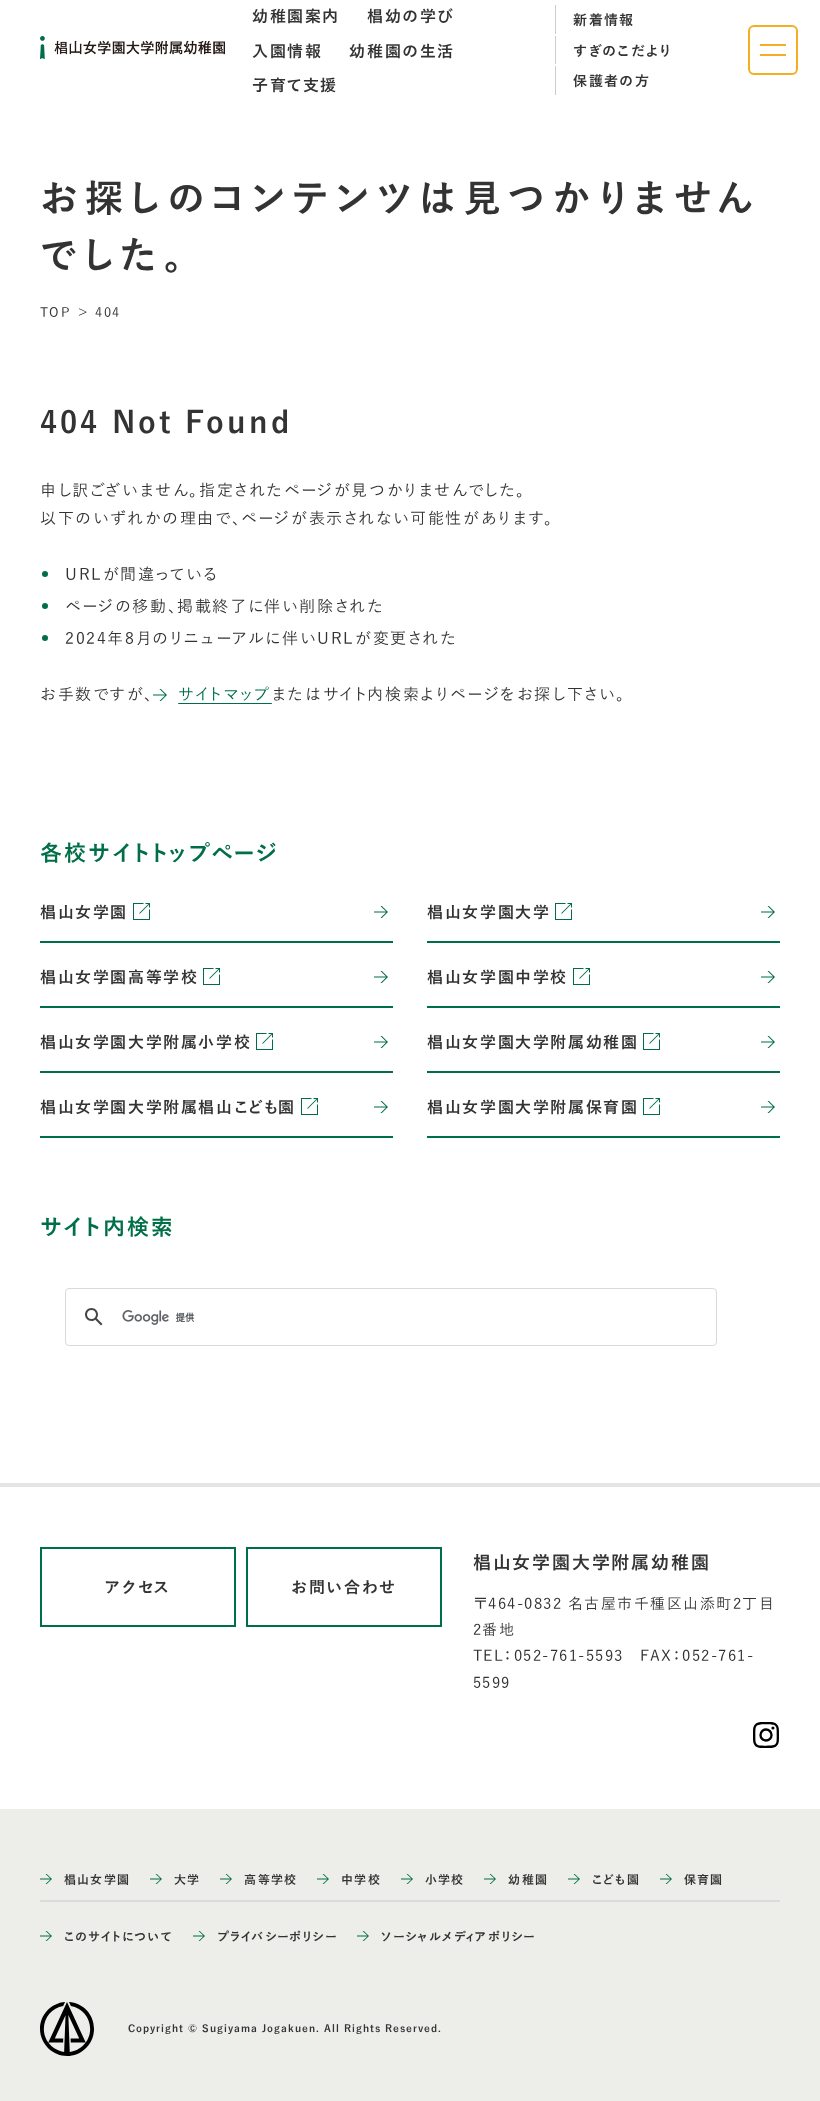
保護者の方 (611, 81)
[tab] (296, 16)
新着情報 (604, 20)
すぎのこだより (622, 51)
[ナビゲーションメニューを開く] (773, 50)
